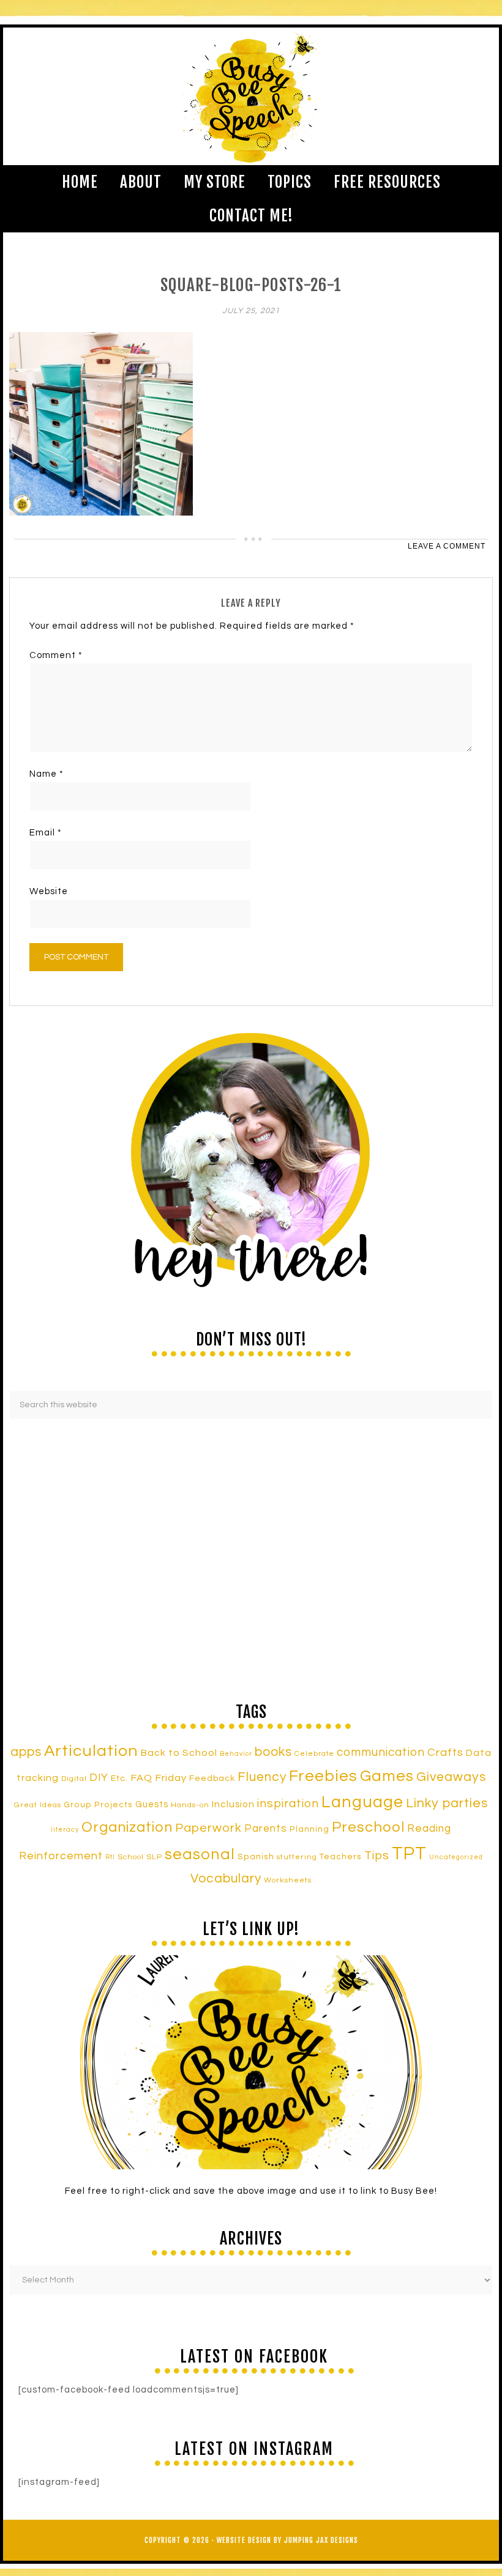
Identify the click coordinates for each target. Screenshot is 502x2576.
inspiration (288, 1804)
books (273, 1752)
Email (46, 833)
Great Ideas (38, 1805)
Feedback (212, 1778)
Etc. (119, 1778)
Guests (152, 1804)
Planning (309, 1829)
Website (49, 891)
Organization (127, 1827)
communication (381, 1752)
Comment (56, 655)
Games (387, 1776)
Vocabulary (226, 1878)
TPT (409, 1854)
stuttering (297, 1857)
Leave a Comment (447, 546)
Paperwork (208, 1828)
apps (26, 1752)
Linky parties (447, 1803)
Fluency (262, 1777)
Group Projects (98, 1805)
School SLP (140, 1857)
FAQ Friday (159, 1778)
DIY (99, 1778)
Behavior (236, 1754)
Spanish (256, 1857)
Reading (429, 1829)
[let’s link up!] (251, 2062)
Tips (377, 1856)
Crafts (445, 1752)
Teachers (341, 1857)
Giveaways (451, 1777)
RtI (110, 1857)
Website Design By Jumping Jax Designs (287, 2540)
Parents (266, 1829)
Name (47, 774)
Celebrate (314, 1753)
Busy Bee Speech (251, 96)
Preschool (368, 1827)
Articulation (91, 1751)
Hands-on (190, 1805)
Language (362, 1802)
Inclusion (233, 1804)
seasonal (200, 1854)
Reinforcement (61, 1856)
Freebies (323, 1776)
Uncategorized (456, 1857)
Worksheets (288, 1880)
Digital (74, 1779)
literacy (65, 1830)
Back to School (179, 1753)
